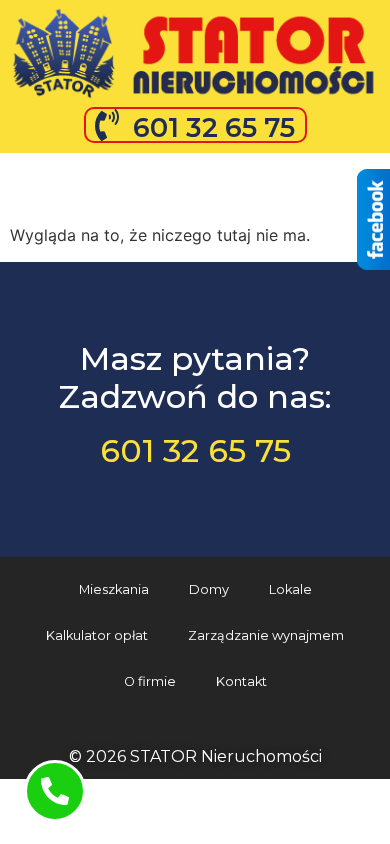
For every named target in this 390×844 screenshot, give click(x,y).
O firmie (150, 681)
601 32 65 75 (214, 127)
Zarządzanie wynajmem (266, 635)
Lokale (290, 589)
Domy (209, 589)
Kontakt (241, 681)
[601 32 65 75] (107, 125)
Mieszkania (114, 589)
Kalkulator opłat (97, 635)
